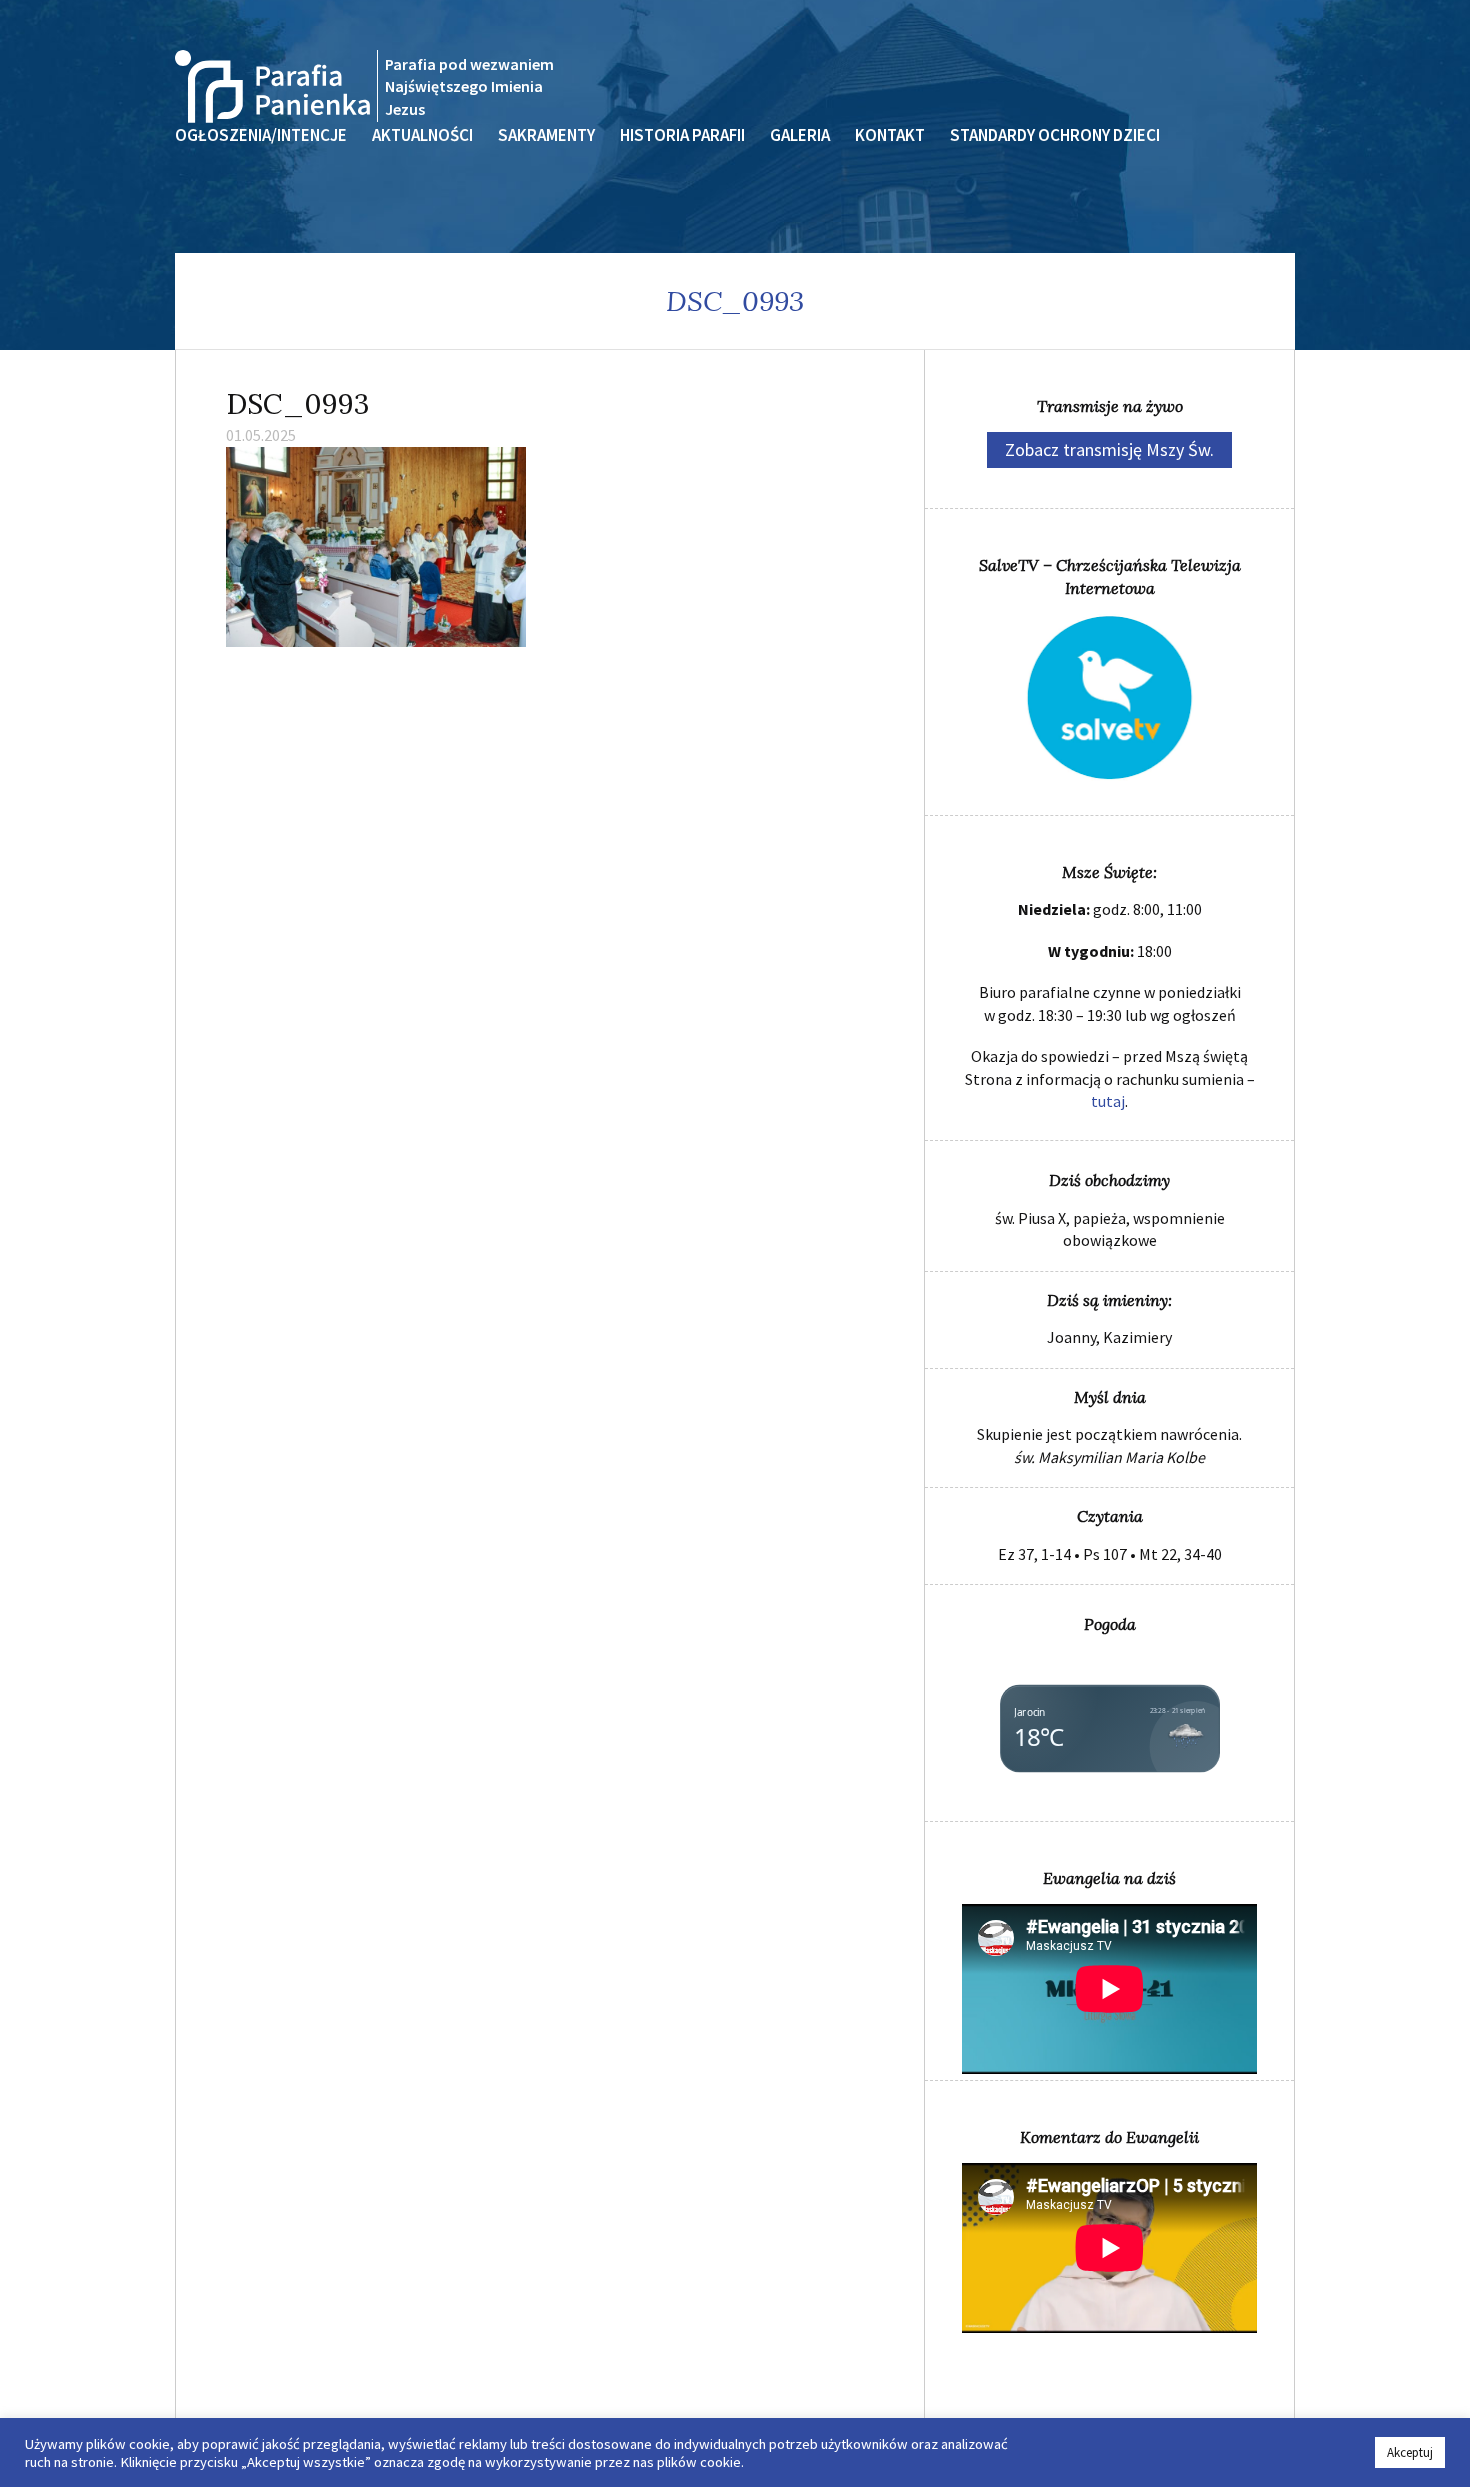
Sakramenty (546, 135)
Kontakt (890, 135)
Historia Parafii (682, 135)
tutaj (1108, 1101)
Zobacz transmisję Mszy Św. (1109, 449)
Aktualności (422, 135)
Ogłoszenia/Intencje (261, 135)
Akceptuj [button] (1410, 2452)
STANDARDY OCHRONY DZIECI (1055, 135)
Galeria (800, 135)
